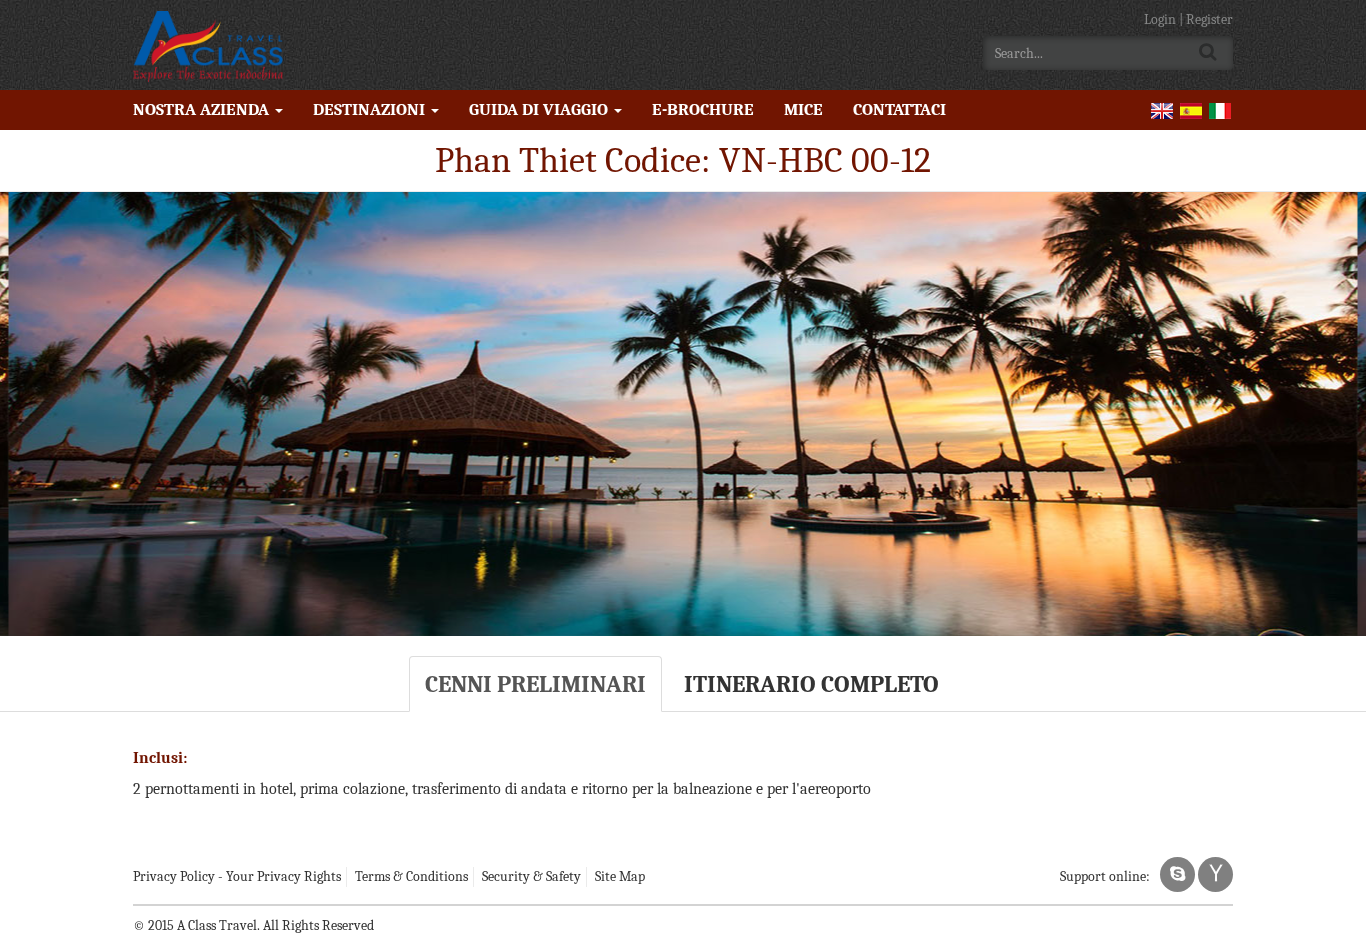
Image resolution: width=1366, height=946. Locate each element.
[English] (1162, 109)
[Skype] (1177, 874)
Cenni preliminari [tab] (535, 684)
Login (1161, 19)
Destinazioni (371, 109)
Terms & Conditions (411, 876)
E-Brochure (703, 109)
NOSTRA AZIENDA (203, 109)
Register (1209, 19)
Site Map (620, 876)
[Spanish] (1191, 109)
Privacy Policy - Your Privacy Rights (237, 876)
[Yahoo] (1215, 874)
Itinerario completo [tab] (811, 684)
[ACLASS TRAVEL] (208, 45)
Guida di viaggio (540, 109)
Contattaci (899, 109)
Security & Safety (531, 876)
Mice (803, 109)
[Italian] (1220, 109)
